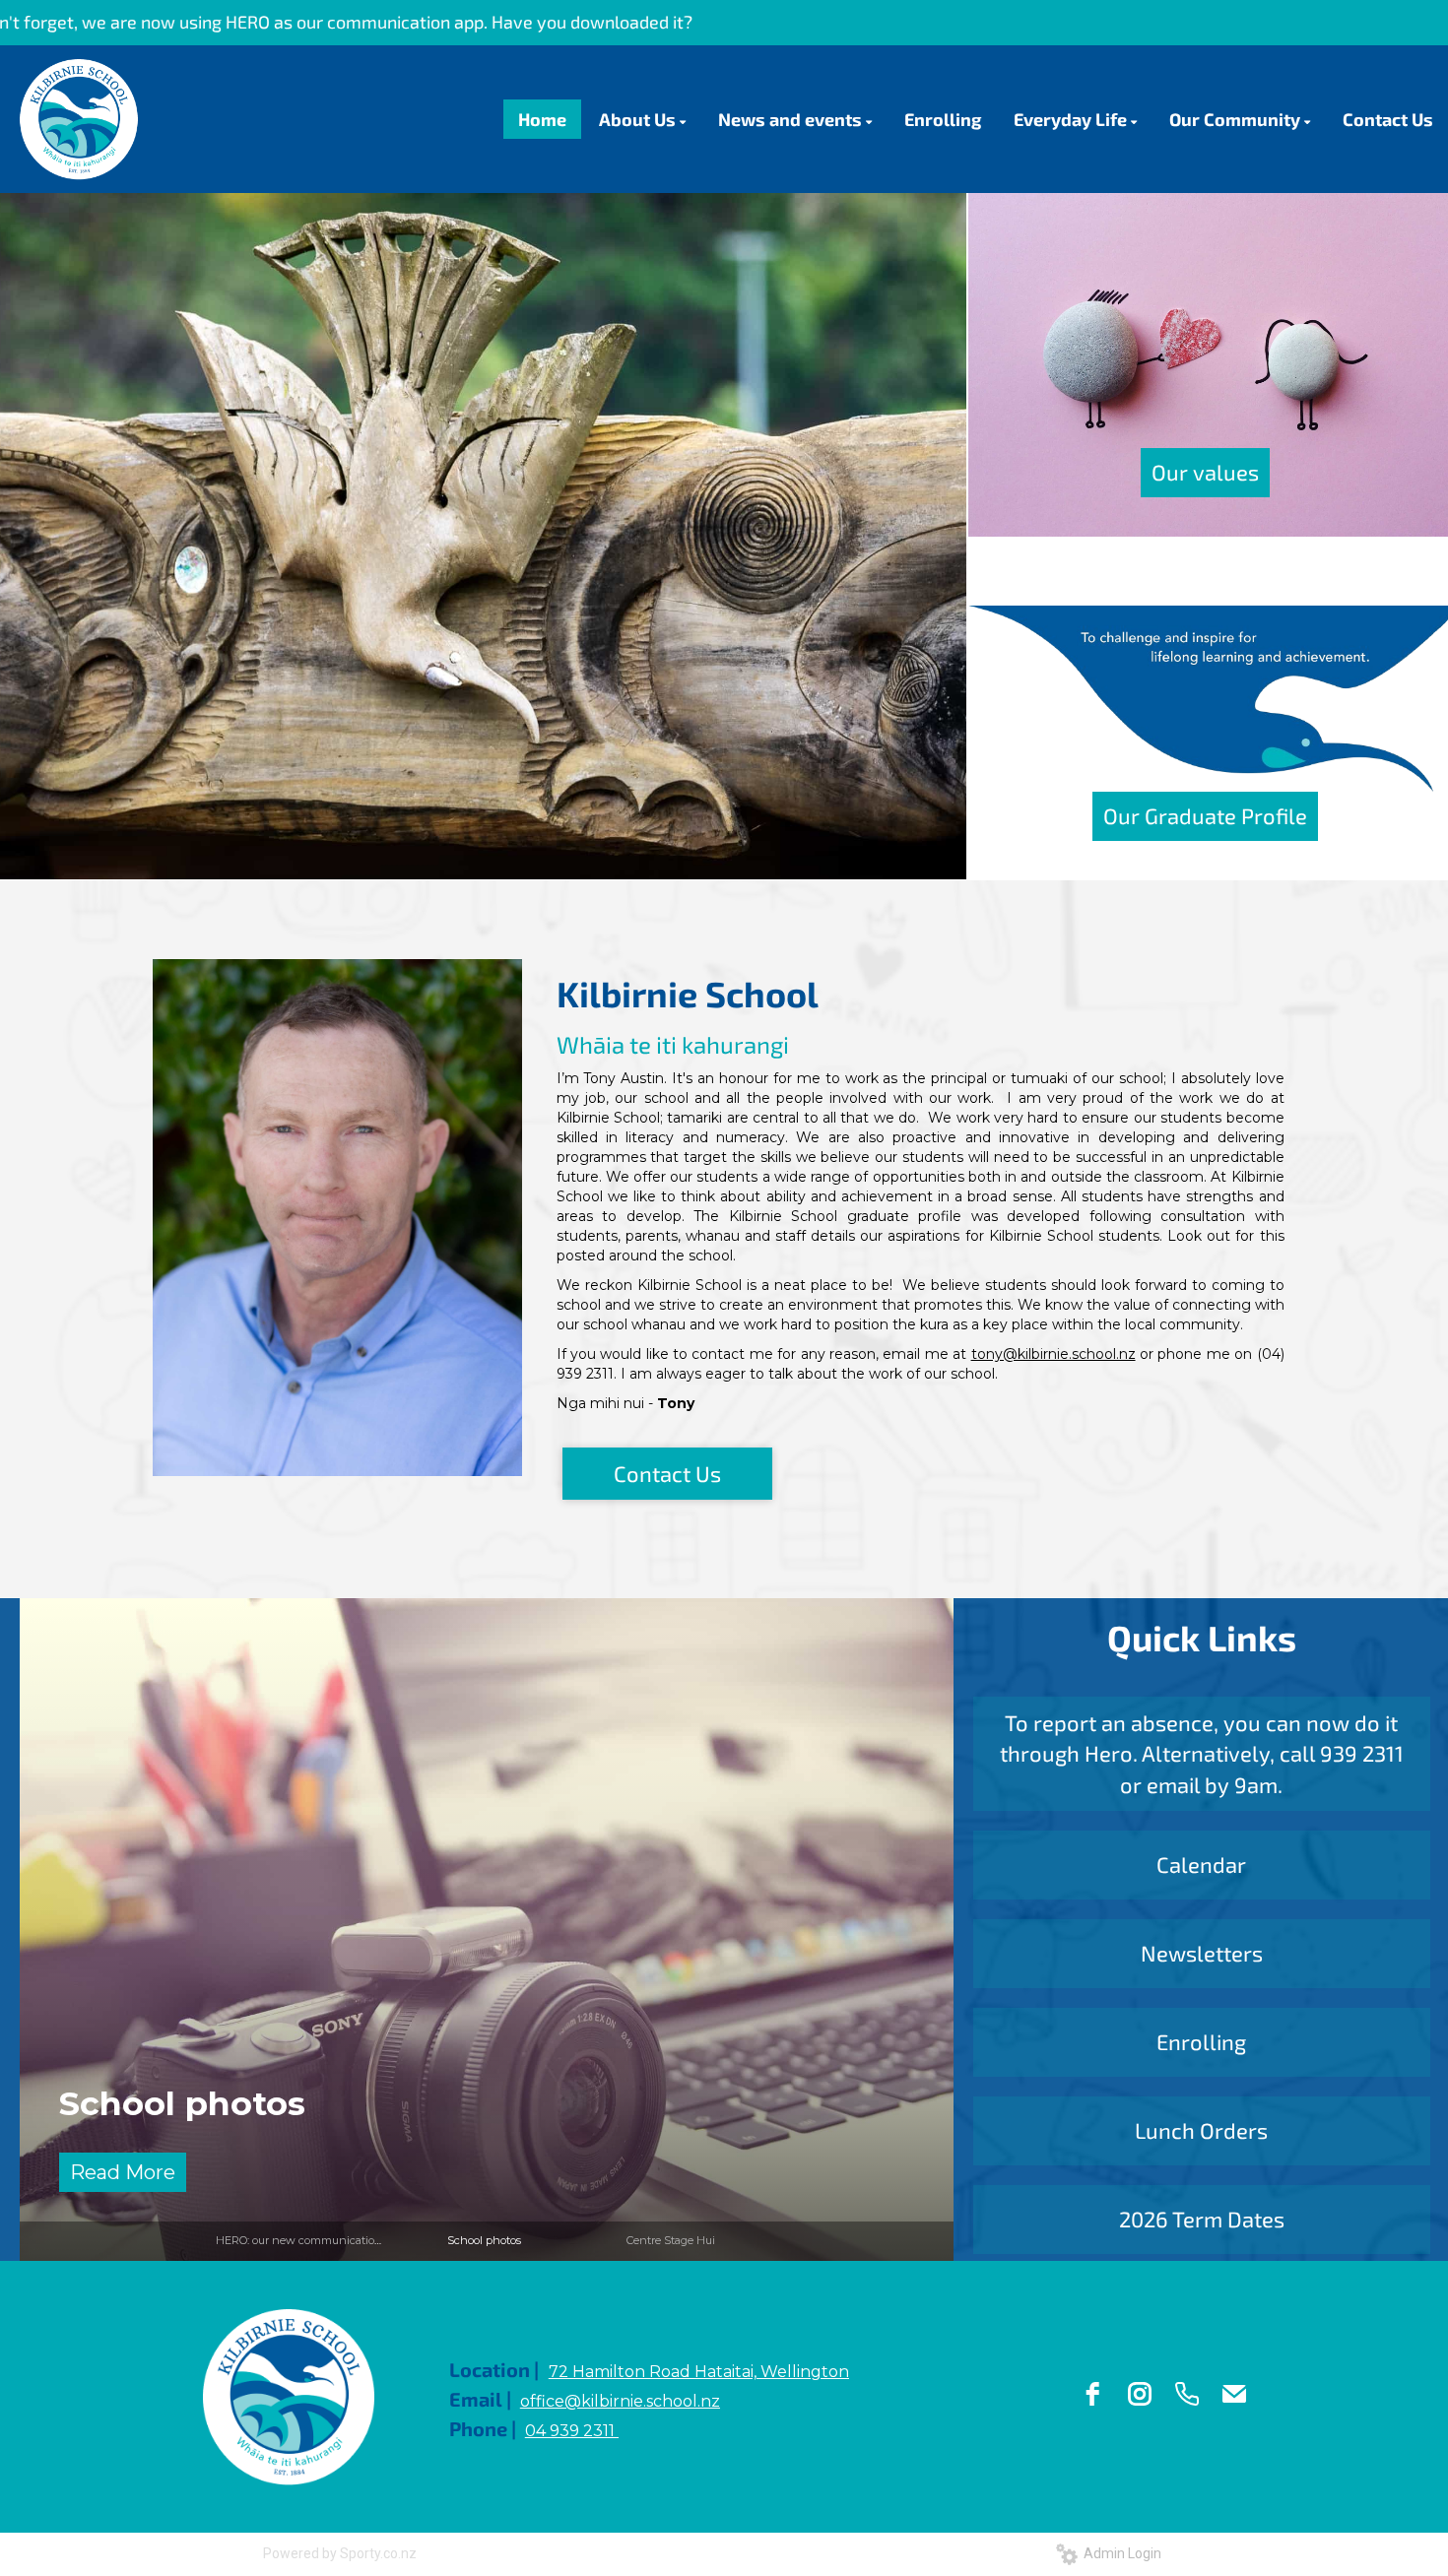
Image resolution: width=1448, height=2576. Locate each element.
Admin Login (1119, 2553)
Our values (1205, 472)
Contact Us (667, 1473)
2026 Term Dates (1202, 2219)
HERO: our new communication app (310, 2240)
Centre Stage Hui (206, 2103)
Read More (123, 2172)
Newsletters (1202, 1953)
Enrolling (1201, 2041)
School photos (484, 2240)
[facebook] (1092, 2394)
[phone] (1187, 2394)
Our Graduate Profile (1205, 815)
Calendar (1201, 1864)
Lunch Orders (1201, 2130)
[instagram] (1140, 2394)
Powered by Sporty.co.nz (340, 2553)
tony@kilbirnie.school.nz (1053, 1354)
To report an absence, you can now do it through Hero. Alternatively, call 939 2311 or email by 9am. (1202, 1753)
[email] (1234, 2394)
